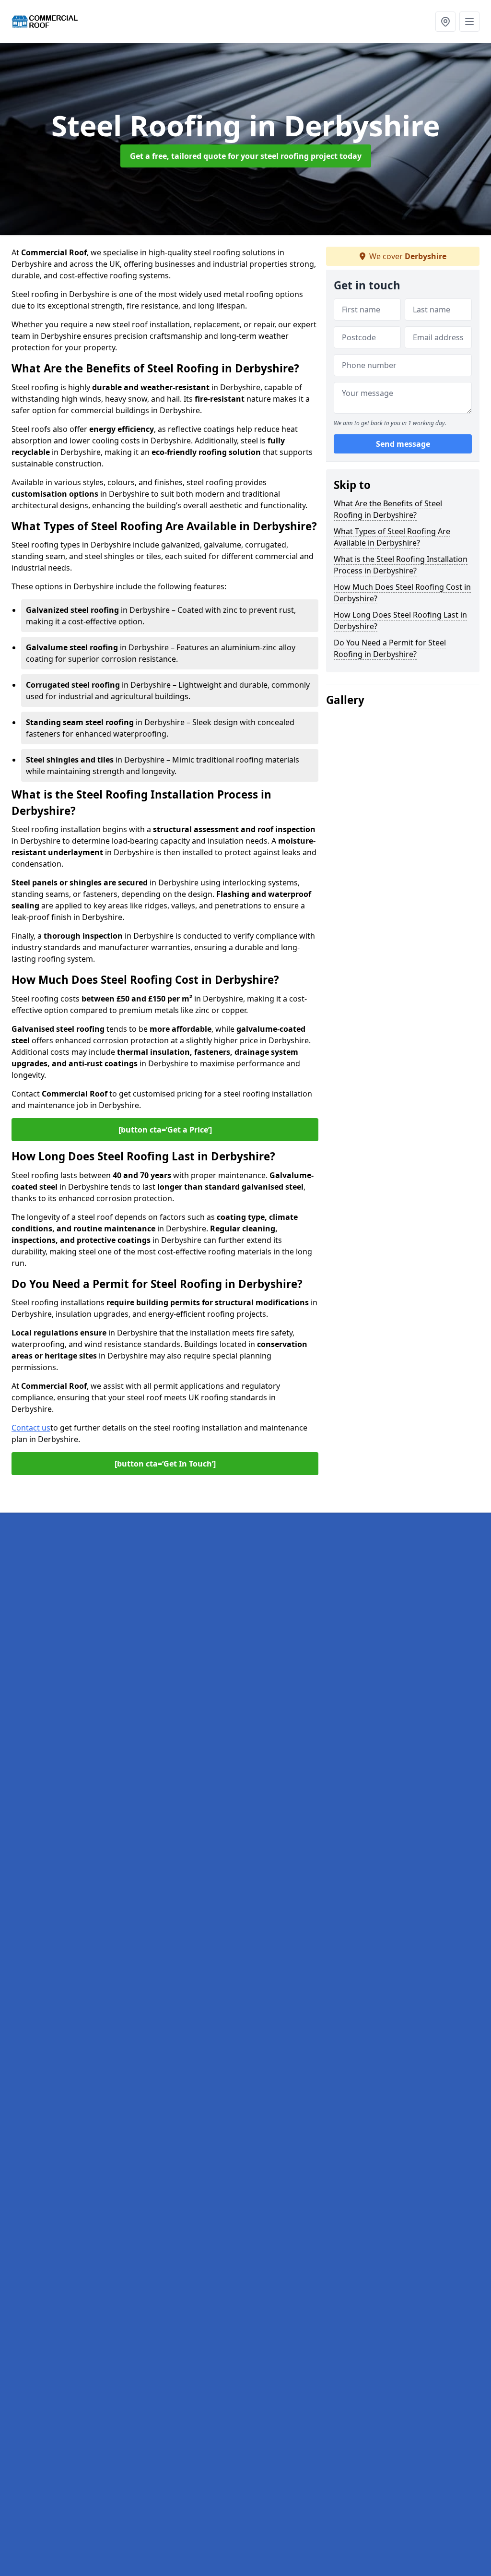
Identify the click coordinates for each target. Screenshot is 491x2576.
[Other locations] (445, 22)
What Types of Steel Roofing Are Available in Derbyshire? (392, 537)
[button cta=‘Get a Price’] (165, 1130)
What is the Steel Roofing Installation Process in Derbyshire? (401, 565)
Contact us (31, 1428)
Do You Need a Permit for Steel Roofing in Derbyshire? (390, 648)
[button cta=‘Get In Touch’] (165, 1464)
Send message (403, 444)
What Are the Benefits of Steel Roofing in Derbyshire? (388, 509)
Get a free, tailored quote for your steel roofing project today (246, 156)
